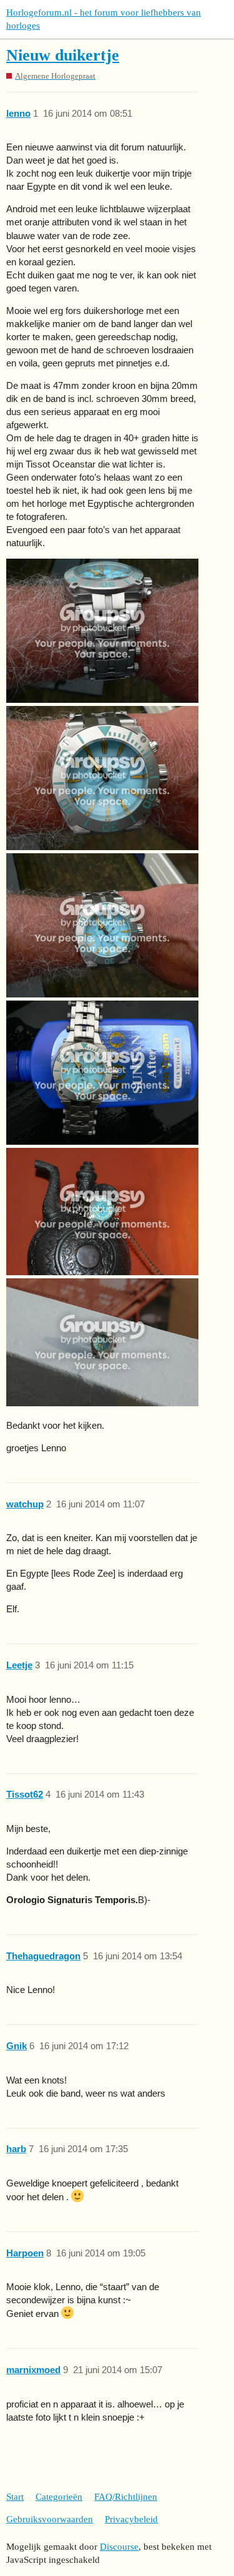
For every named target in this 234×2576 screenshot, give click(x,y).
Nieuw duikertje (63, 55)
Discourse (119, 2547)
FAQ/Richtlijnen (126, 2497)
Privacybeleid (131, 2519)
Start (15, 2497)
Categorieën (59, 2497)
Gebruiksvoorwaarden (50, 2519)
